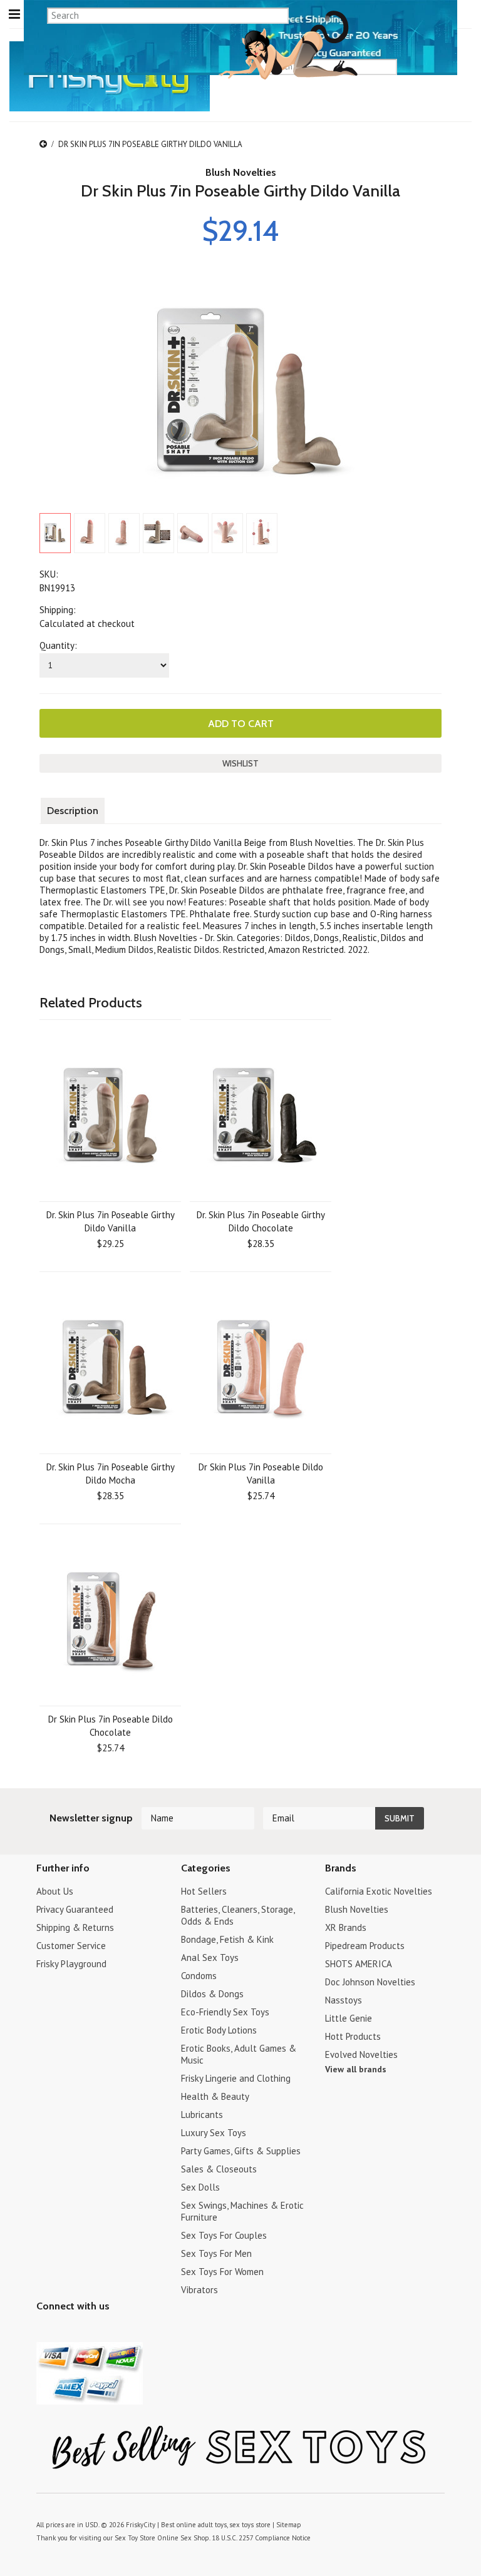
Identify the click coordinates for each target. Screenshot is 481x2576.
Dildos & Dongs (212, 1994)
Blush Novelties (241, 172)
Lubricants (202, 2115)
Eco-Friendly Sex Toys (225, 2012)
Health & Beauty (215, 2096)
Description (73, 811)
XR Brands (346, 1927)
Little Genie (349, 2018)
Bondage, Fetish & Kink (227, 1939)
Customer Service (71, 1946)
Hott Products (353, 2036)
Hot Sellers (204, 1891)
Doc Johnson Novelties (370, 1982)
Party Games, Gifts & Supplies (241, 2151)
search (440, 66)
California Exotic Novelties (379, 1891)
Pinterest (88, 2331)
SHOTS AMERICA (359, 1964)
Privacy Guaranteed (75, 1909)
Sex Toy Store (135, 2538)
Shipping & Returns (75, 1927)
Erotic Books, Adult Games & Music (239, 2054)
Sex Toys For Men (216, 2253)
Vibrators (199, 2290)
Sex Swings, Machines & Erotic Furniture (242, 2211)
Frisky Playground (71, 1964)
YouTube (66, 2331)
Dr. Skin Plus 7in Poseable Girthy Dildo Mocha (111, 1474)
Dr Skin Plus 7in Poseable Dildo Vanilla (261, 1474)
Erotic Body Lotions (219, 2030)
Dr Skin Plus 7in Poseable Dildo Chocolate (111, 1726)
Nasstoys (344, 2000)
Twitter (44, 2331)
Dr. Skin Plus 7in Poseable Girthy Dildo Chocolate (261, 1221)
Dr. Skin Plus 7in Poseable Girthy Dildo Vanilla (111, 1221)
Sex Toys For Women (222, 2272)
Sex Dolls (200, 2187)
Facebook (110, 2331)
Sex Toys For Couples (224, 2235)
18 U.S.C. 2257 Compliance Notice (261, 2538)
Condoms (199, 1976)
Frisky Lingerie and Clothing (236, 2078)
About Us (55, 1891)
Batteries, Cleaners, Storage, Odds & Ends (238, 1915)
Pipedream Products (365, 1946)
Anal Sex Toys (210, 1957)
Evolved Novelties (361, 2054)
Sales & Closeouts (219, 2169)
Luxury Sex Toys (214, 2133)
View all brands (356, 2069)
